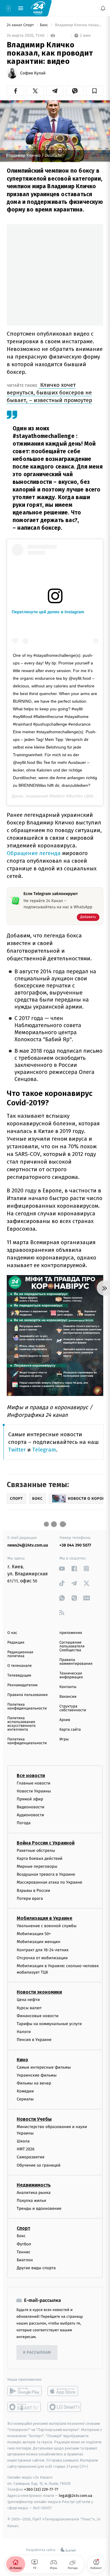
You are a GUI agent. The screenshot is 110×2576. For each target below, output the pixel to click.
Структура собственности (73, 1708)
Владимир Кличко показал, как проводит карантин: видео (79, 25)
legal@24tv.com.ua (76, 2496)
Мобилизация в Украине (45, 1918)
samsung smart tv (65, 2407)
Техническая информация (71, 1675)
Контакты (68, 1687)
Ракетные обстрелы (36, 1851)
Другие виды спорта (36, 2268)
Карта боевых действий (40, 1858)
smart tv (24, 2407)
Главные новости (34, 1783)
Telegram (44, 1450)
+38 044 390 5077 (75, 1545)
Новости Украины (34, 1791)
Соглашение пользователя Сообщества (72, 1646)
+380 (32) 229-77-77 (41, 2489)
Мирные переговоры (37, 1866)
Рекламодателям (22, 1685)
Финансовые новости (38, 2016)
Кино (22, 2060)
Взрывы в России (33, 1891)
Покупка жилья (31, 2201)
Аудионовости (30, 1815)
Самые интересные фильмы (44, 2067)
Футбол (24, 2244)
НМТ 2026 (26, 2149)
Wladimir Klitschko (66, 796)
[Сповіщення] (103, 8)
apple (65, 2391)
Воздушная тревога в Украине (46, 1874)
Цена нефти (28, 2000)
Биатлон (25, 2260)
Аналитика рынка (34, 2193)
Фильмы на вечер (34, 2083)
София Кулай (33, 73)
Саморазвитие (31, 2157)
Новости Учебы (34, 2119)
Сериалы (25, 2099)
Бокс (45, 25)
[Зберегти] (95, 91)
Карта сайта (70, 1730)
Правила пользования (27, 1695)
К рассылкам (37, 2353)
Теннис (24, 2252)
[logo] (38, 8)
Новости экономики (39, 1992)
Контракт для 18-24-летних (43, 1950)
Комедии (25, 2091)
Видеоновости (31, 1807)
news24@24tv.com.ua (28, 1545)
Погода (24, 1823)
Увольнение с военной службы (47, 1926)
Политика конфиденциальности (27, 1707)
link (62, 1568)
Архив (65, 1720)
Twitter (17, 1450)
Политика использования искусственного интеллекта (21, 1724)
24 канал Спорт (21, 25)
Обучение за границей (39, 2165)
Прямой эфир (30, 1799)
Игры (64, 1739)
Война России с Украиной (46, 1843)
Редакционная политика (20, 1654)
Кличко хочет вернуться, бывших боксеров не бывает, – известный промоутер (49, 393)
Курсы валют (29, 2008)
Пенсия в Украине (34, 2040)
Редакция (16, 1643)
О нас (12, 1633)
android (24, 2391)
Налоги (24, 2032)
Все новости (31, 1776)
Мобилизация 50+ (34, 1934)
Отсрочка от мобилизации (42, 1958)
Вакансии (68, 1697)
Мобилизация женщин (39, 1942)
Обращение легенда (34, 853)
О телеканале (20, 1666)
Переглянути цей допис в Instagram (48, 612)
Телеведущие (19, 1676)
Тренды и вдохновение (39, 2208)
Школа (23, 2141)
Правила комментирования (76, 1662)
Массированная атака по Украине (49, 1882)
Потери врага (30, 1898)
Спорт (23, 2228)
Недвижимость (34, 2185)
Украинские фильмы (37, 2075)
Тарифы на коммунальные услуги (49, 2024)
